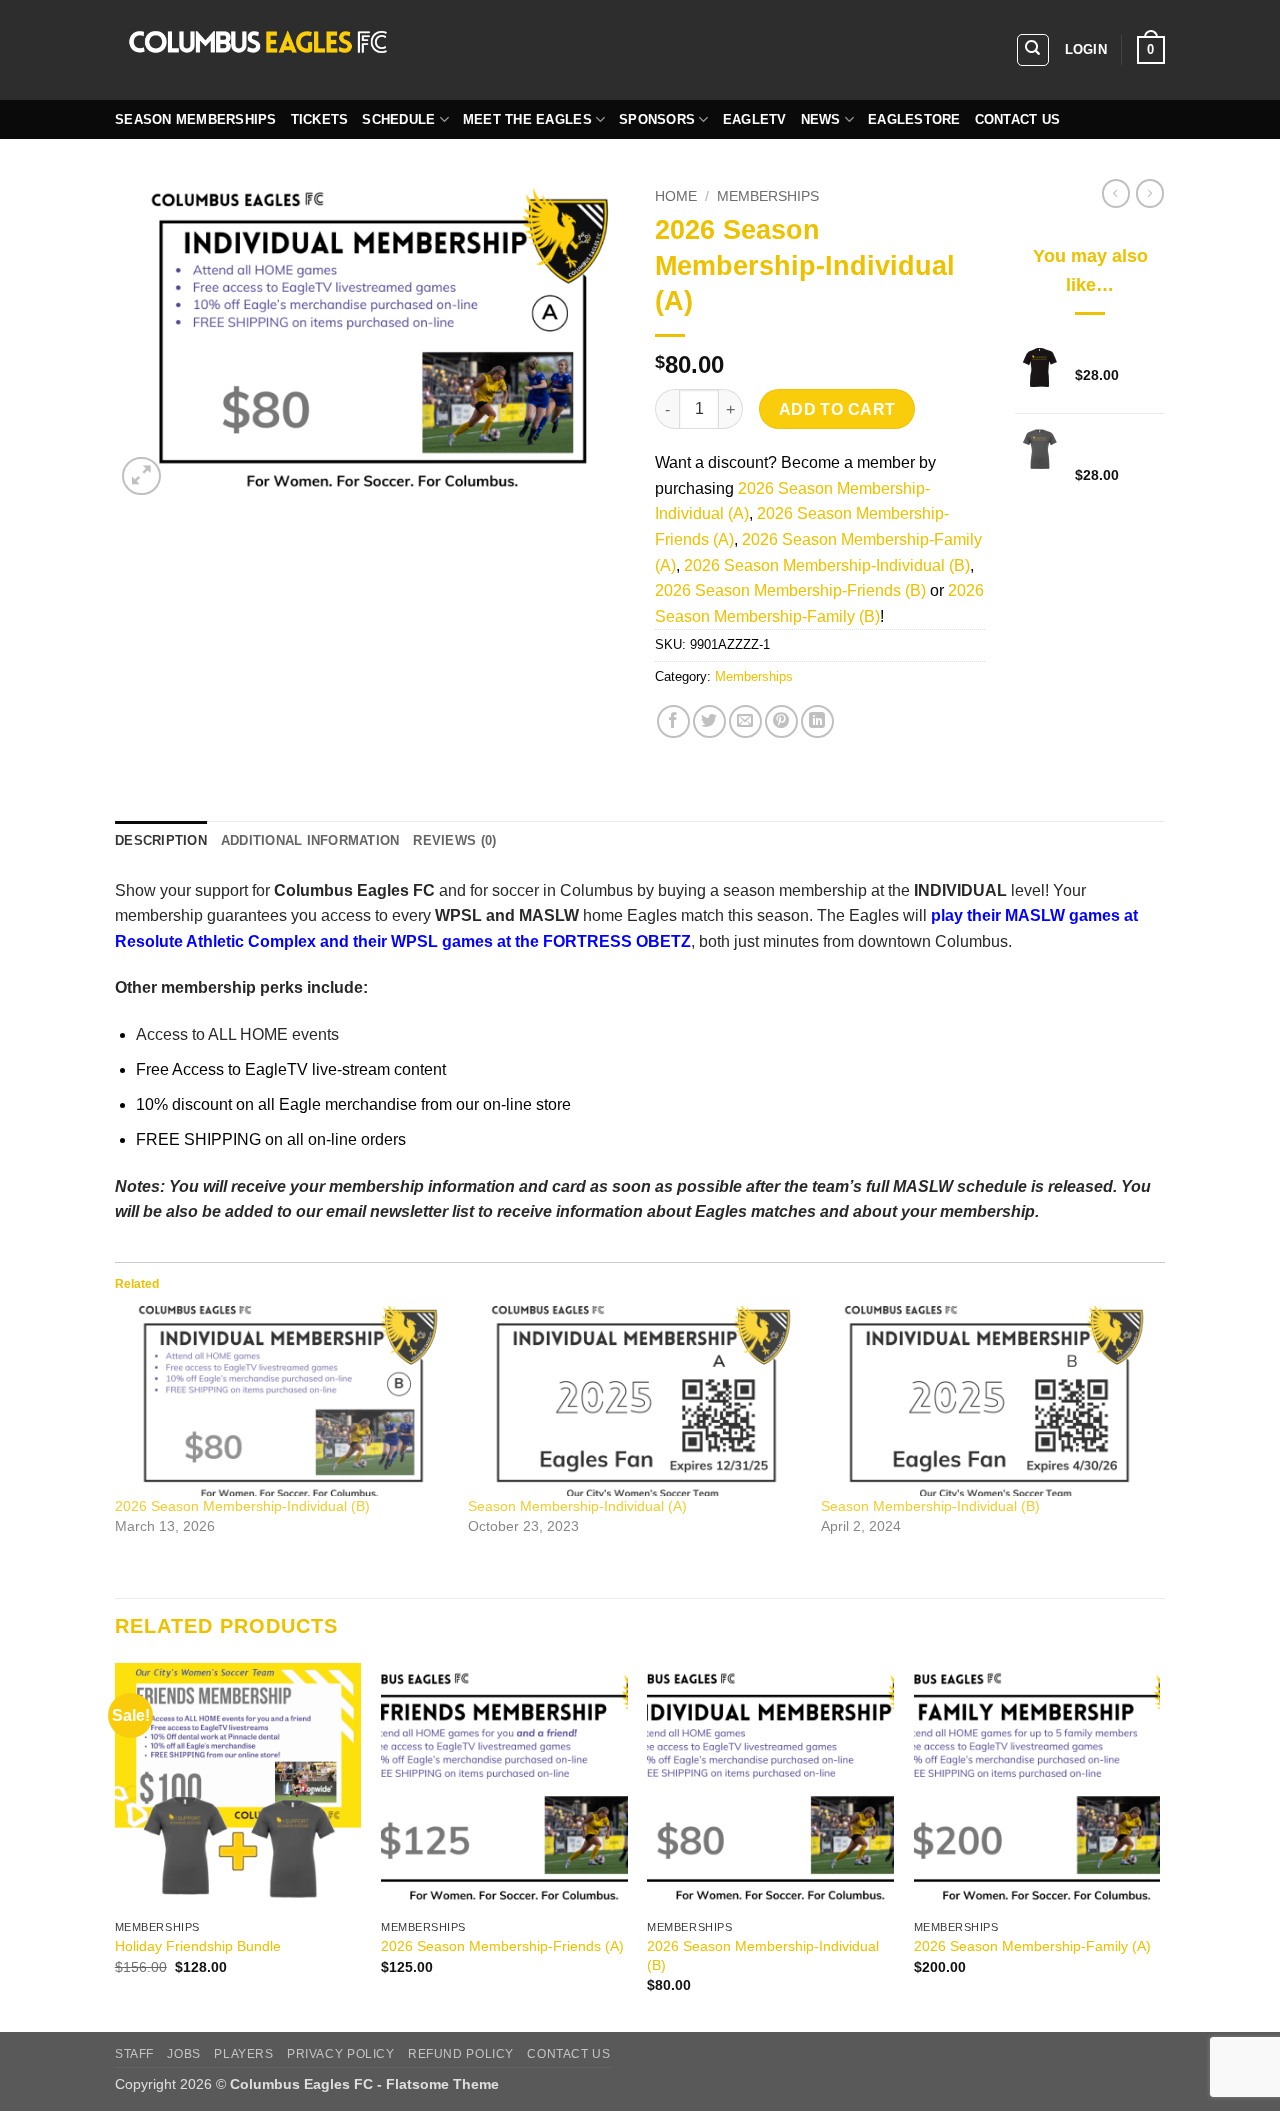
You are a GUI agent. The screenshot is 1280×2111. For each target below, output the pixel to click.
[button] (1086, 50)
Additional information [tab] (310, 840)
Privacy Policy (341, 2054)
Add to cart (837, 409)
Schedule (398, 119)
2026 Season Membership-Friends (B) (790, 590)
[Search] (1033, 50)
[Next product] (1116, 193)
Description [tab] (161, 840)
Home (676, 196)
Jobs (183, 2054)
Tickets (320, 119)
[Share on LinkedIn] (817, 721)
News (821, 119)
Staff (134, 2054)
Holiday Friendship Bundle (198, 1946)
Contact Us (1018, 119)
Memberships (768, 196)
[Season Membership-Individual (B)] (987, 1401)
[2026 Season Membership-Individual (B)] (281, 1401)
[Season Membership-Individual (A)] (634, 1401)
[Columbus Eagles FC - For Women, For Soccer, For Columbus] (415, 50)
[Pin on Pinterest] (781, 721)
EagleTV (755, 119)
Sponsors (657, 119)
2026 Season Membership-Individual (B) (827, 565)
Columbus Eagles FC (354, 890)
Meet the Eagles (527, 119)
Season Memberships (196, 119)
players (243, 2054)
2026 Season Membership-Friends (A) (502, 1946)
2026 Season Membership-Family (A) (1032, 1946)
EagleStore (914, 119)
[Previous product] (1150, 193)
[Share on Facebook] (673, 721)
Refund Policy (461, 2054)
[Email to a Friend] (745, 721)
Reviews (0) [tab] (454, 840)
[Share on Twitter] (709, 721)
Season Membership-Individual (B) (930, 1506)
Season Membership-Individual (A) (577, 1506)
